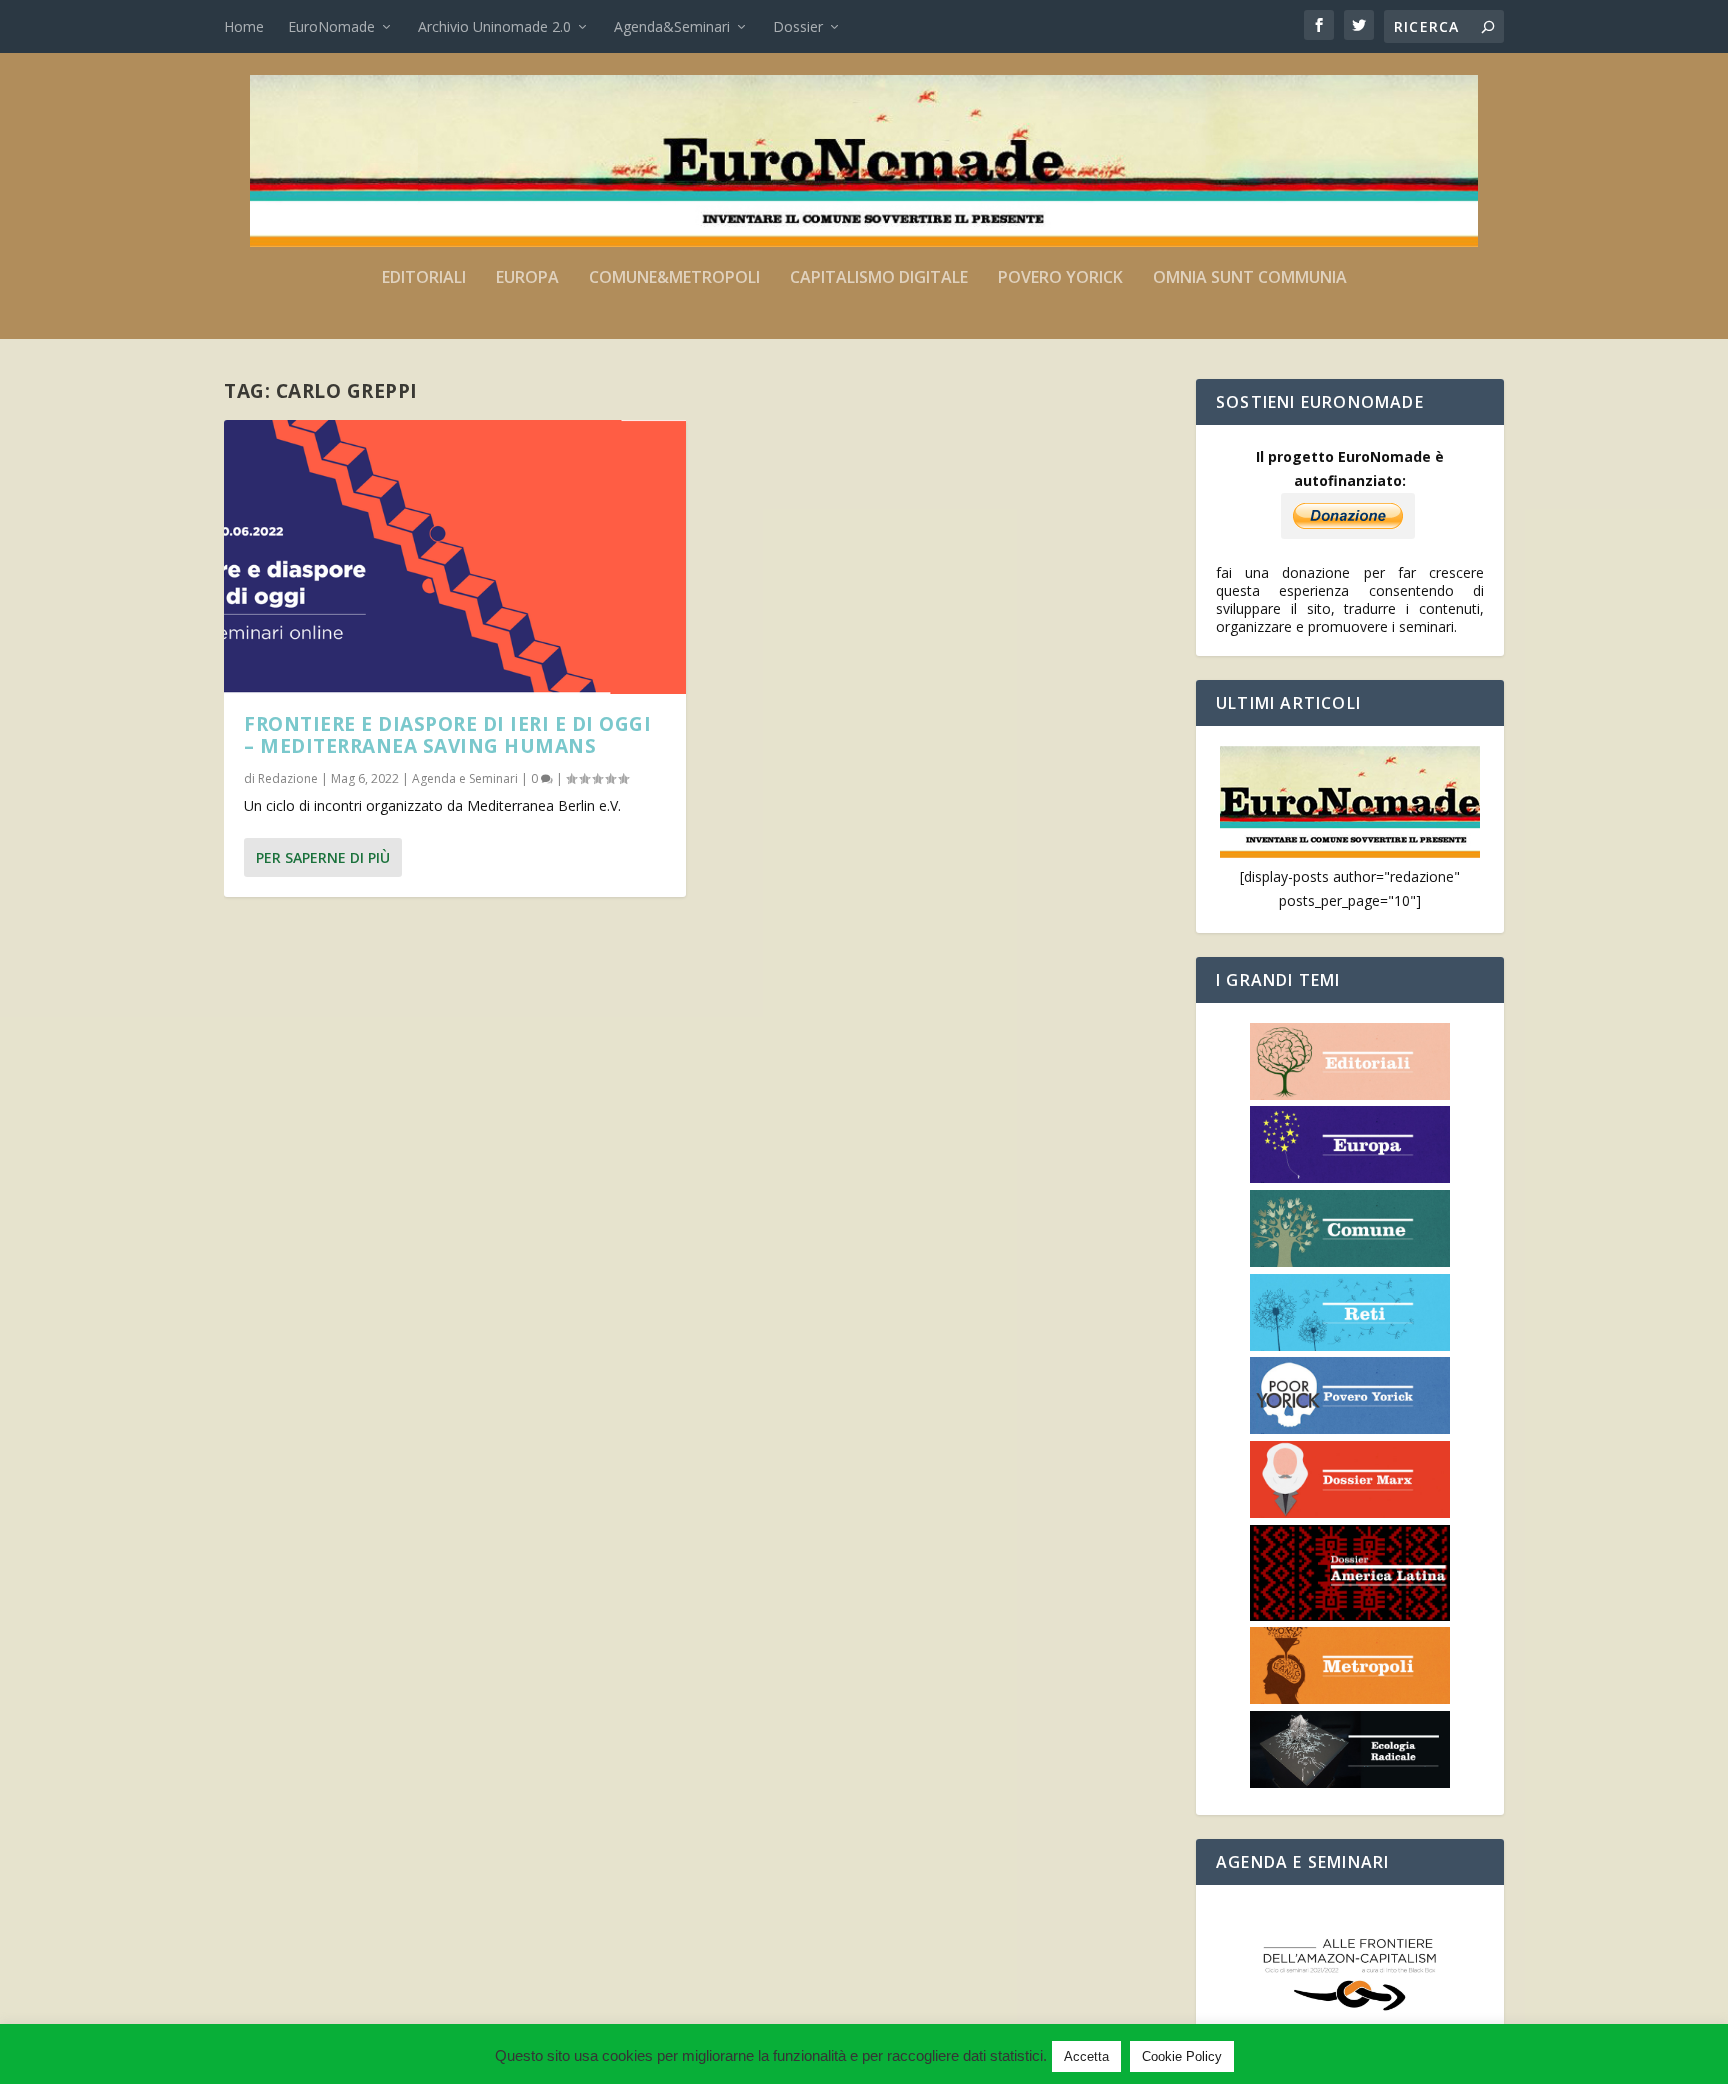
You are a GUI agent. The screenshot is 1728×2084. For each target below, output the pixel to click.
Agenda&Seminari (672, 26)
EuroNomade (331, 26)
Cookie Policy (1182, 2056)
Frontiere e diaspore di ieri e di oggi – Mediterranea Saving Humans (447, 735)
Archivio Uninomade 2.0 (494, 26)
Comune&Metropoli (674, 278)
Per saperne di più (323, 857)
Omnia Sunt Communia (1250, 278)
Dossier (798, 26)
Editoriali (424, 278)
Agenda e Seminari (465, 778)
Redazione (288, 778)
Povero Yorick (1060, 278)
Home (244, 26)
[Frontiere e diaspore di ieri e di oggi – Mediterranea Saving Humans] (455, 557)
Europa (527, 278)
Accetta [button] (1086, 2056)
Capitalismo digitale (879, 278)
